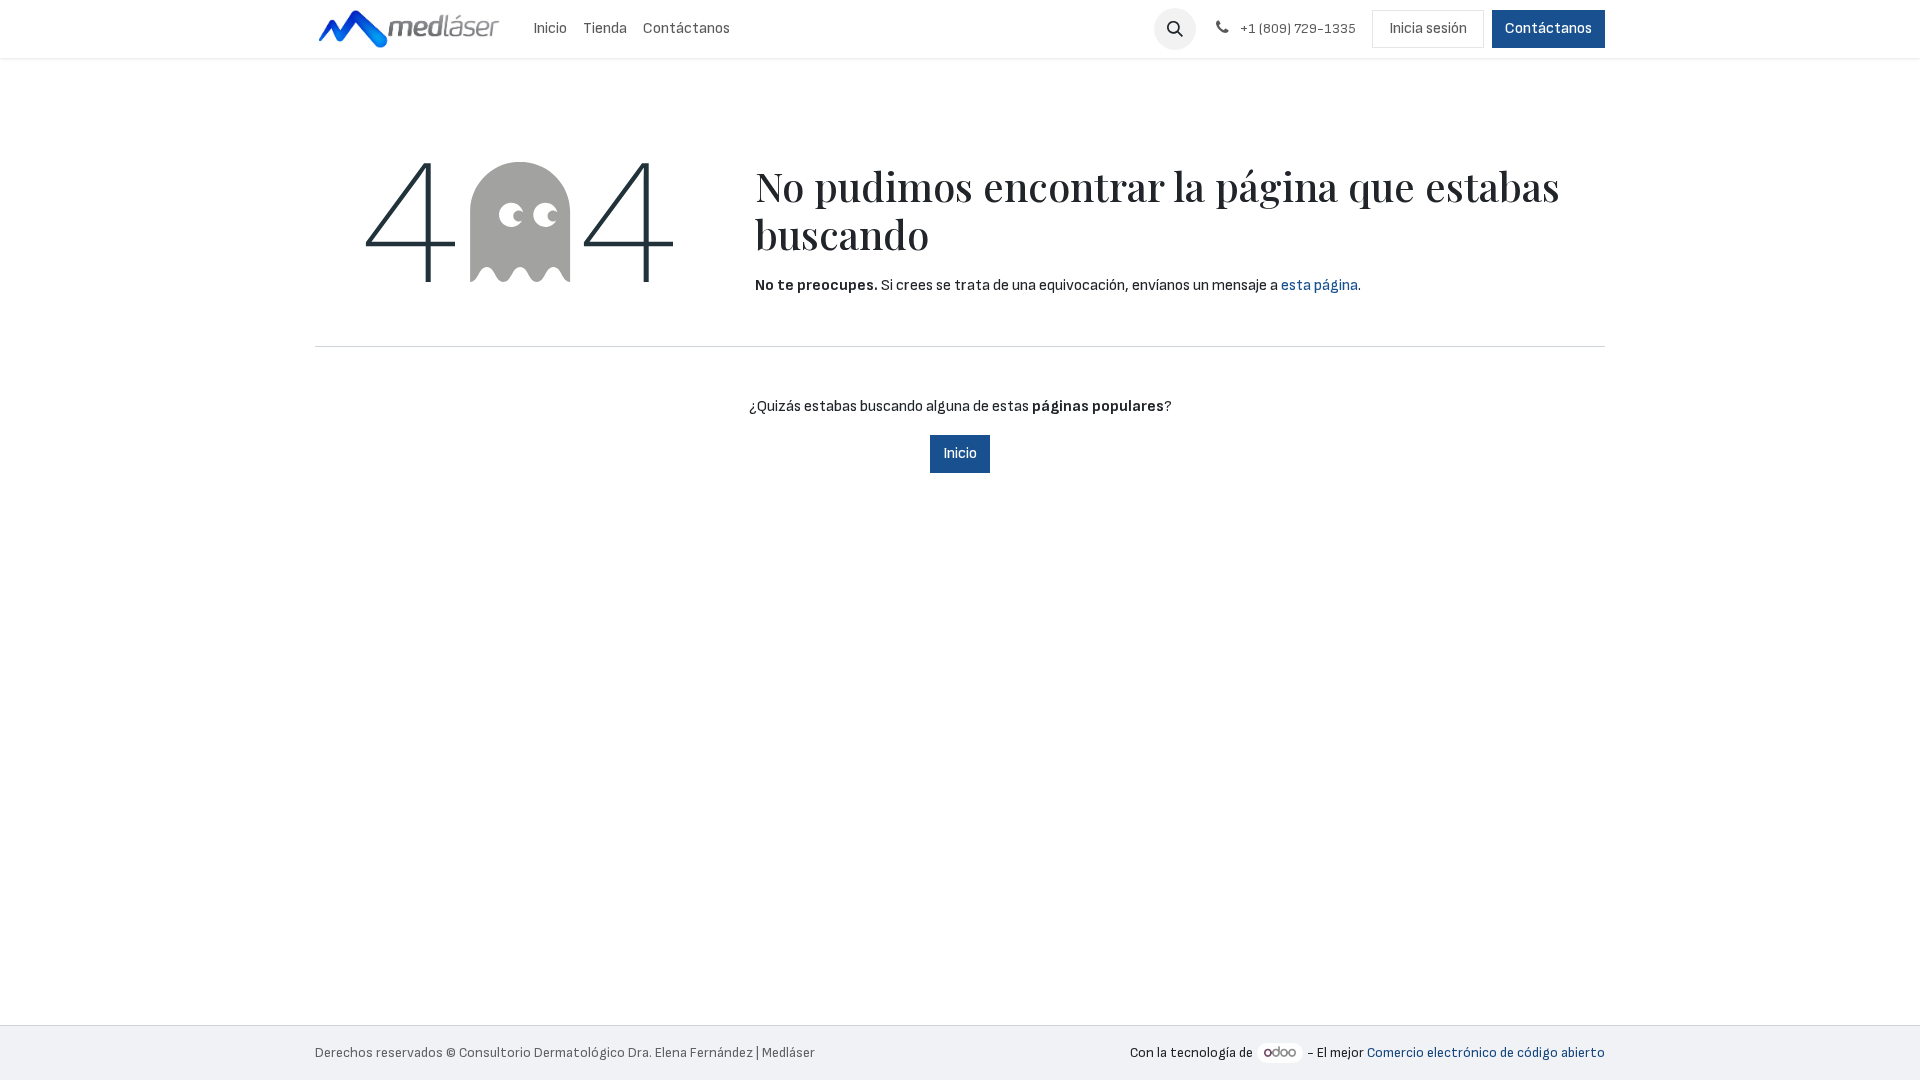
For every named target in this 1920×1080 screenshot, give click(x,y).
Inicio (960, 453)
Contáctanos (1548, 28)
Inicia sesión (1428, 28)
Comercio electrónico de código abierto (1486, 1052)
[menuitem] (550, 29)
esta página (1319, 285)
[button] (1175, 29)
